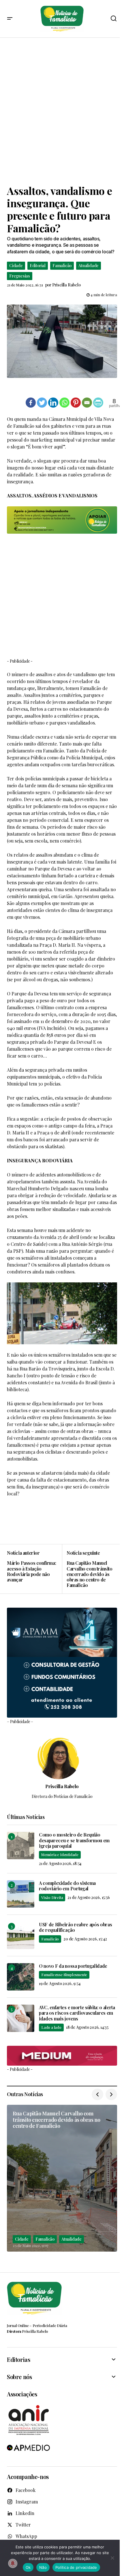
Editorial (38, 266)
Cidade (16, 266)
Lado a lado (51, 2027)
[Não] (112, 2558)
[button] (10, 19)
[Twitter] (42, 403)
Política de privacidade (76, 2567)
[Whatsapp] (64, 403)
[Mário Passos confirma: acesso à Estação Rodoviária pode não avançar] (34, 1569)
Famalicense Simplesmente (64, 1975)
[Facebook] (31, 403)
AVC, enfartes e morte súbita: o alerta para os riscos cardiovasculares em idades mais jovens (77, 2013)
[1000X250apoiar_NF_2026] (62, 520)
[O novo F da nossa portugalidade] (21, 1977)
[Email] (87, 403)
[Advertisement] (62, 111)
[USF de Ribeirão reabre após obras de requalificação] (21, 1935)
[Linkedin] (53, 403)
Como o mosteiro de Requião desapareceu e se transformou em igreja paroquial (74, 1840)
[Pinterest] (76, 403)
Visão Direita (52, 1897)
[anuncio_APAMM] (62, 1662)
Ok (28, 2567)
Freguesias (20, 276)
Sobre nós (19, 2377)
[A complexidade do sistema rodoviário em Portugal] (21, 1894)
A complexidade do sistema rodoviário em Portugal (67, 1886)
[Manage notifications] (13, 2563)
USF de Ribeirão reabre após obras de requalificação (75, 1927)
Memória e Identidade (60, 1854)
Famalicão (62, 266)
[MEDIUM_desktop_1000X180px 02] (62, 2056)
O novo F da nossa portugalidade (73, 1966)
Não (43, 2567)
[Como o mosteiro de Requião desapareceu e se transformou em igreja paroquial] (21, 1846)
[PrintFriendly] (98, 403)
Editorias (18, 2360)
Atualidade (89, 266)
